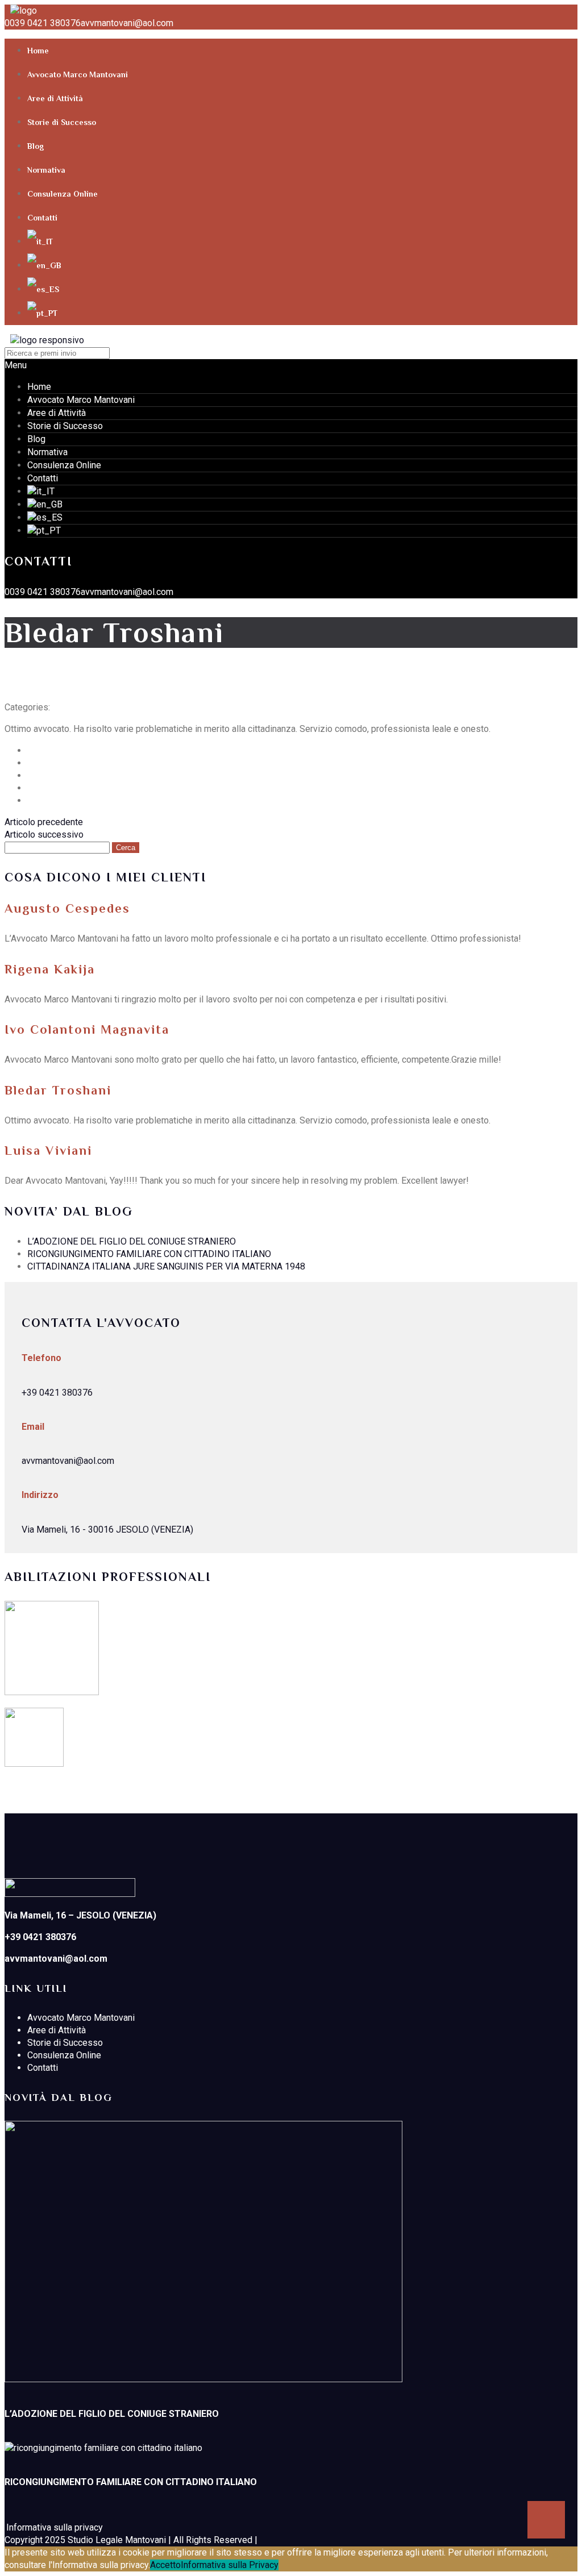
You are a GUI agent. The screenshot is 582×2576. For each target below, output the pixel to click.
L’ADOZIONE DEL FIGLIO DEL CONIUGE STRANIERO (132, 1241)
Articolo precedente (44, 822)
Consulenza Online (63, 194)
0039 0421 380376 (43, 23)
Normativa (46, 170)
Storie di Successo (62, 122)
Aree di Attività (55, 98)
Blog (36, 146)
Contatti (42, 218)
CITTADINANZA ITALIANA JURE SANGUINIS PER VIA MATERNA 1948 (166, 1266)
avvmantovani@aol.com (127, 23)
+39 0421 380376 (57, 1393)
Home (38, 51)
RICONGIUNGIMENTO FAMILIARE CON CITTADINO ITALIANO (149, 1254)
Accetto (165, 2565)
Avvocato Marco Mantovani (78, 74)
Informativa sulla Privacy (230, 2565)
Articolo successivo (44, 835)
